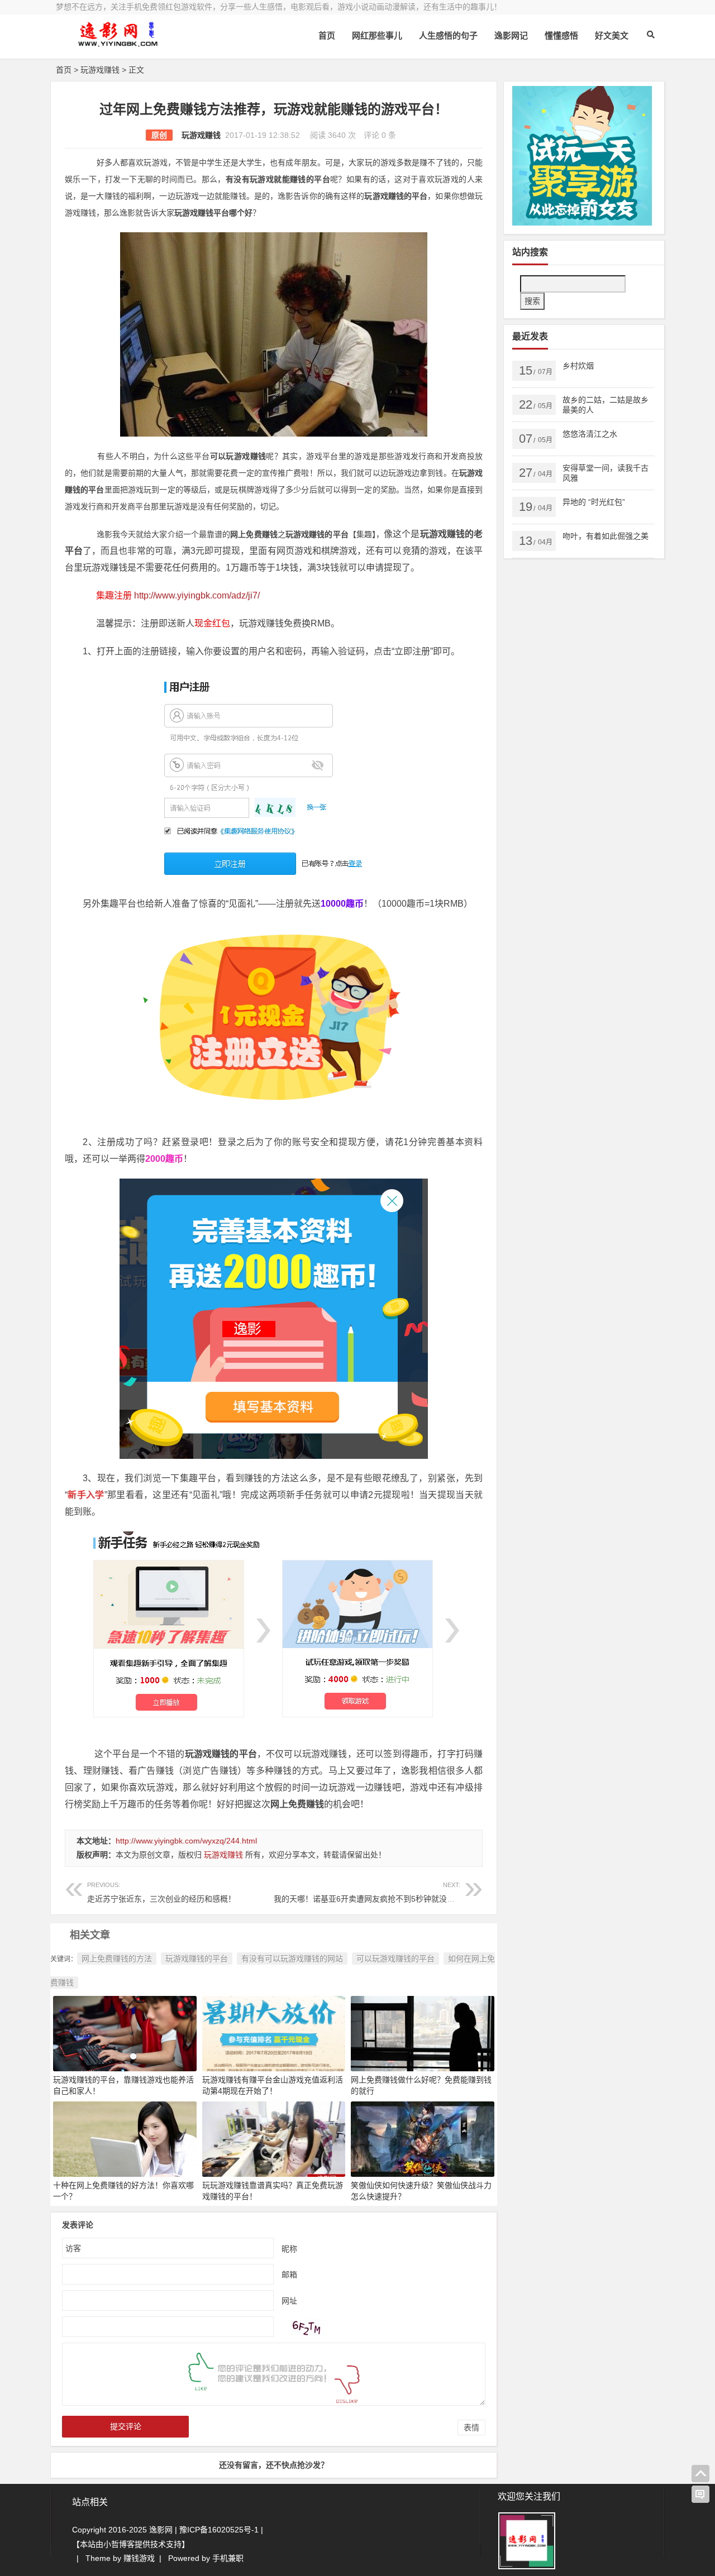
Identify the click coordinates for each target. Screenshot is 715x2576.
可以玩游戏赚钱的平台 (395, 1959)
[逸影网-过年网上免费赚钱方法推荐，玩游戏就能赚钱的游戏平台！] (117, 43)
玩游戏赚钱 (100, 70)
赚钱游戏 (139, 2558)
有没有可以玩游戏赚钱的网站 (292, 1959)
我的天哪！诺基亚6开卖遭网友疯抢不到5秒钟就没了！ (368, 1892)
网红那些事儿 (377, 35)
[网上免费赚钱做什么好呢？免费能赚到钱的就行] (423, 2033)
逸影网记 (511, 35)
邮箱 (289, 2274)
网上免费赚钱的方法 (117, 1959)
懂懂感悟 (561, 35)
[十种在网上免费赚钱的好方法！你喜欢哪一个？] (125, 2138)
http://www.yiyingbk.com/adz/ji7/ (197, 595)
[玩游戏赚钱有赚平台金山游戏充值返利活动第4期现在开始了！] (274, 2033)
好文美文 (612, 35)
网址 (289, 2300)
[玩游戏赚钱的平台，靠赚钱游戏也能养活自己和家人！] (125, 2033)
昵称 (289, 2248)
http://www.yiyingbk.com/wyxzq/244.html (186, 1841)
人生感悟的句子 (448, 35)
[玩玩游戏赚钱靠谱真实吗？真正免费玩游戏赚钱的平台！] (274, 2138)
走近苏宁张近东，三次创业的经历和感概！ (161, 1892)
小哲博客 (119, 2544)
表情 (471, 2427)
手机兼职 (228, 2558)
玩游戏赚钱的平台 (197, 1959)
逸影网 (161, 2530)
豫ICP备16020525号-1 (219, 2530)
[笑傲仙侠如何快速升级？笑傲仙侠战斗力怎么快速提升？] (423, 2138)
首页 (327, 35)
